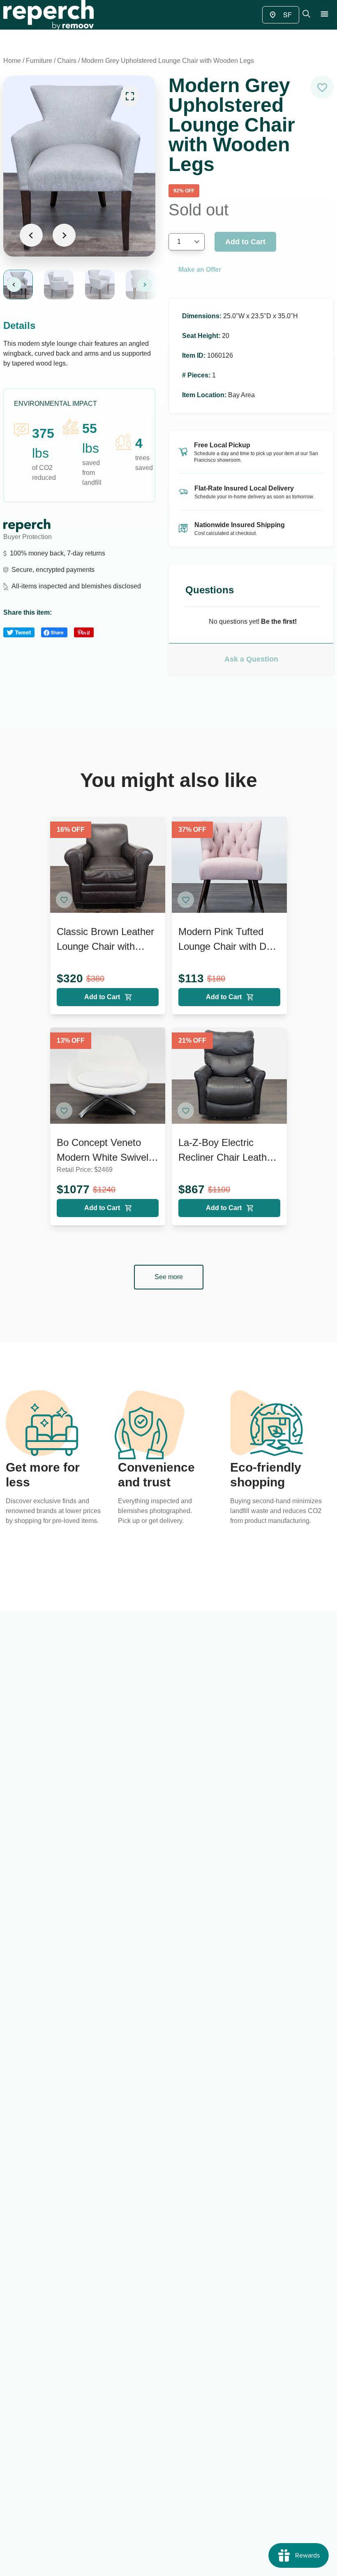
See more (169, 1277)
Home (12, 61)
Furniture (39, 61)
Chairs (67, 61)
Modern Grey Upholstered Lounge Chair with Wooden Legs (168, 61)
